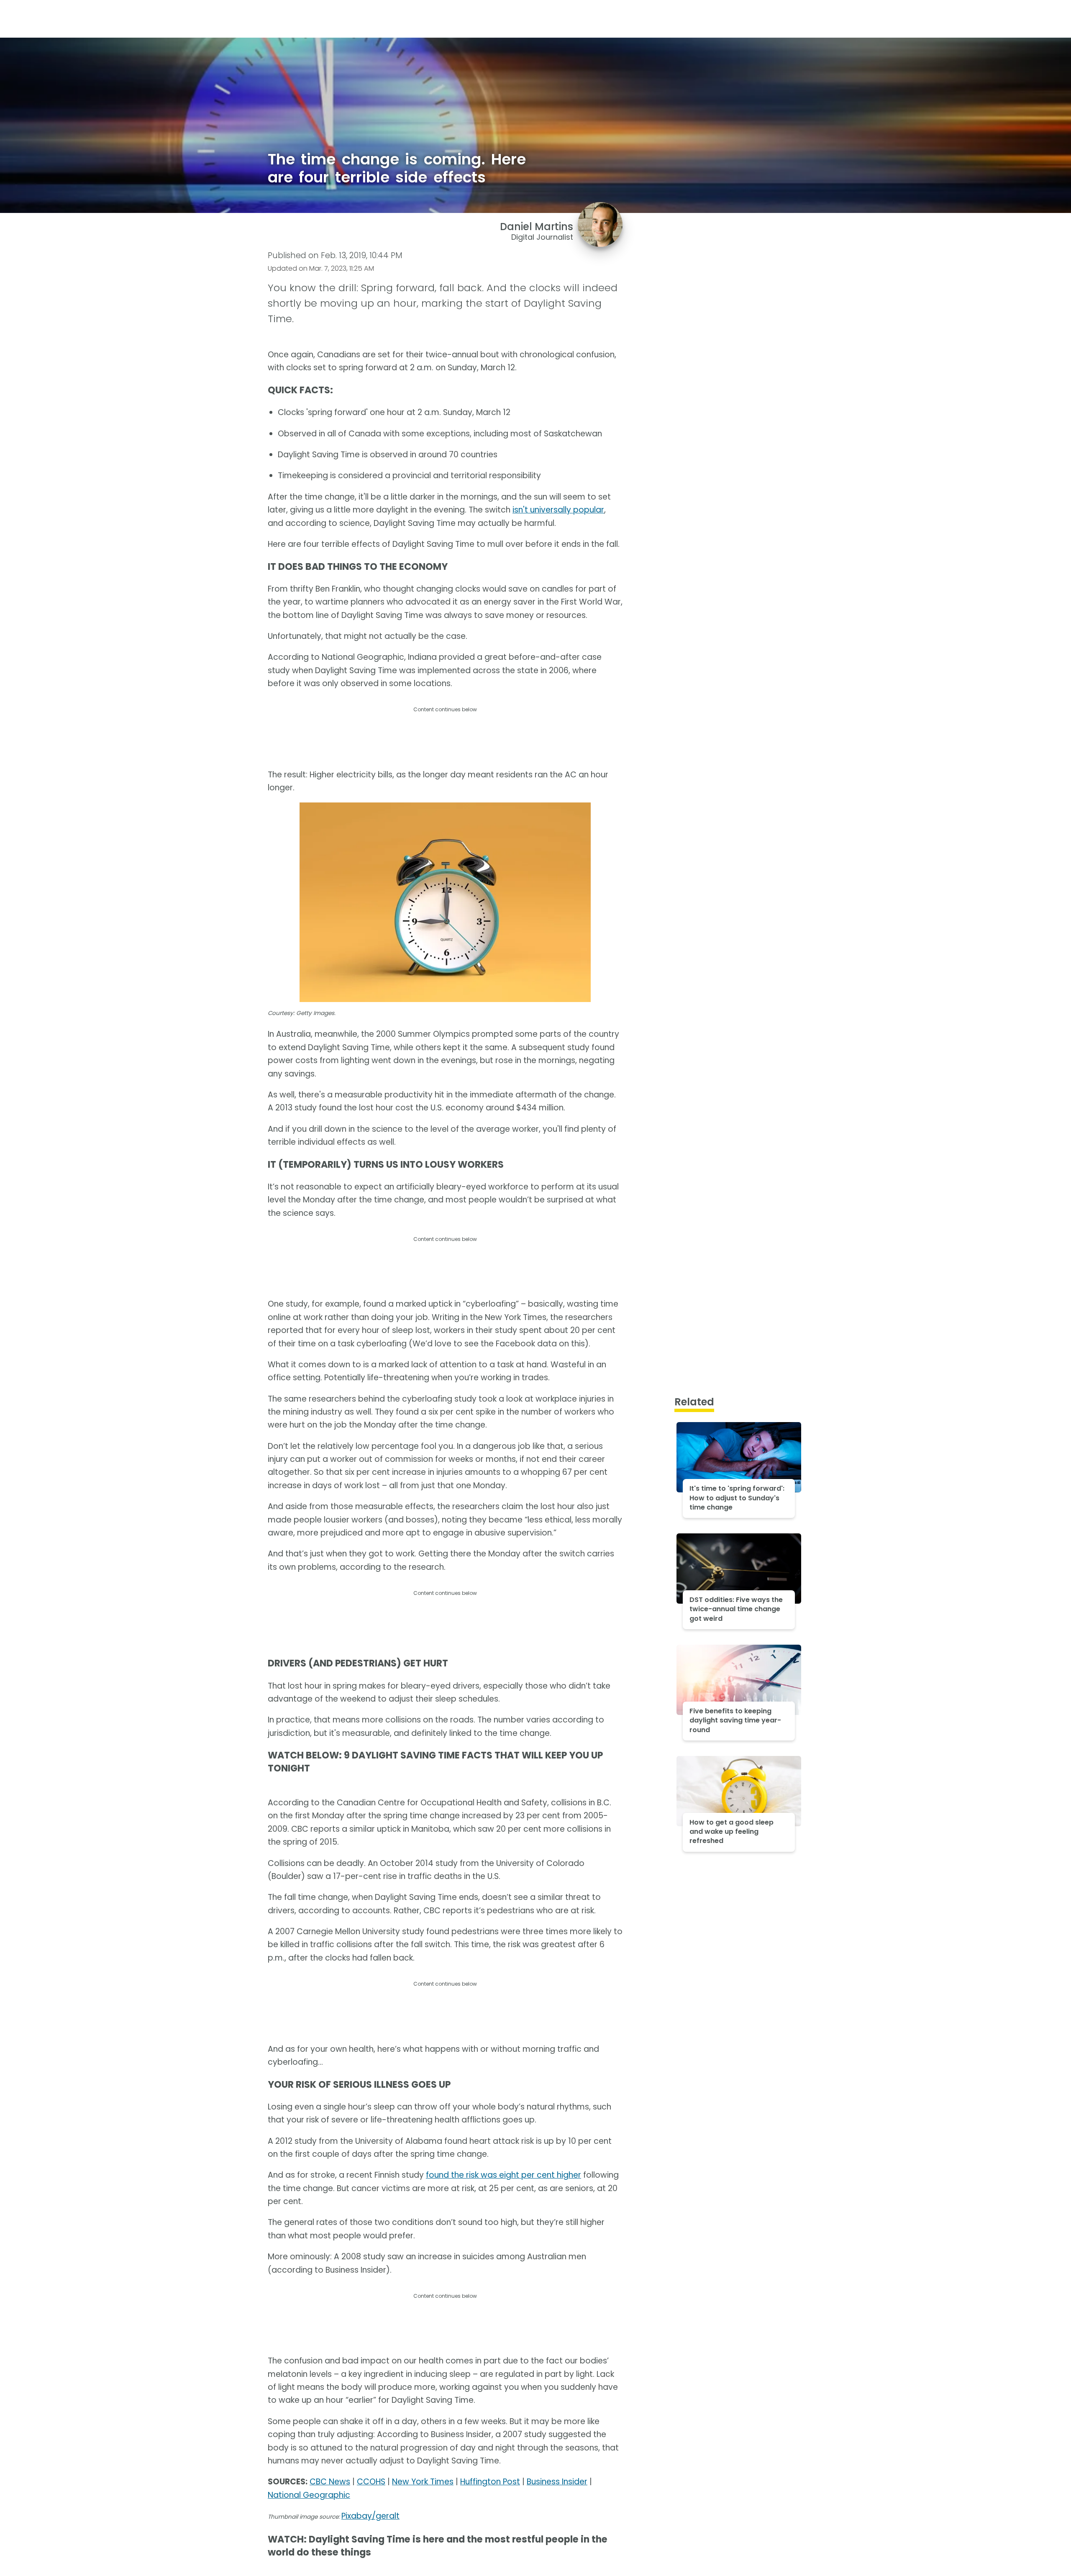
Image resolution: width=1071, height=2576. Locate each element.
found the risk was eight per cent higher (503, 2175)
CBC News (330, 2482)
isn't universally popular (558, 510)
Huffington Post (490, 2482)
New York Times (423, 2482)
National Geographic (309, 2495)
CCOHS (371, 2482)
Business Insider (557, 2482)
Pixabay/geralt (370, 2516)
